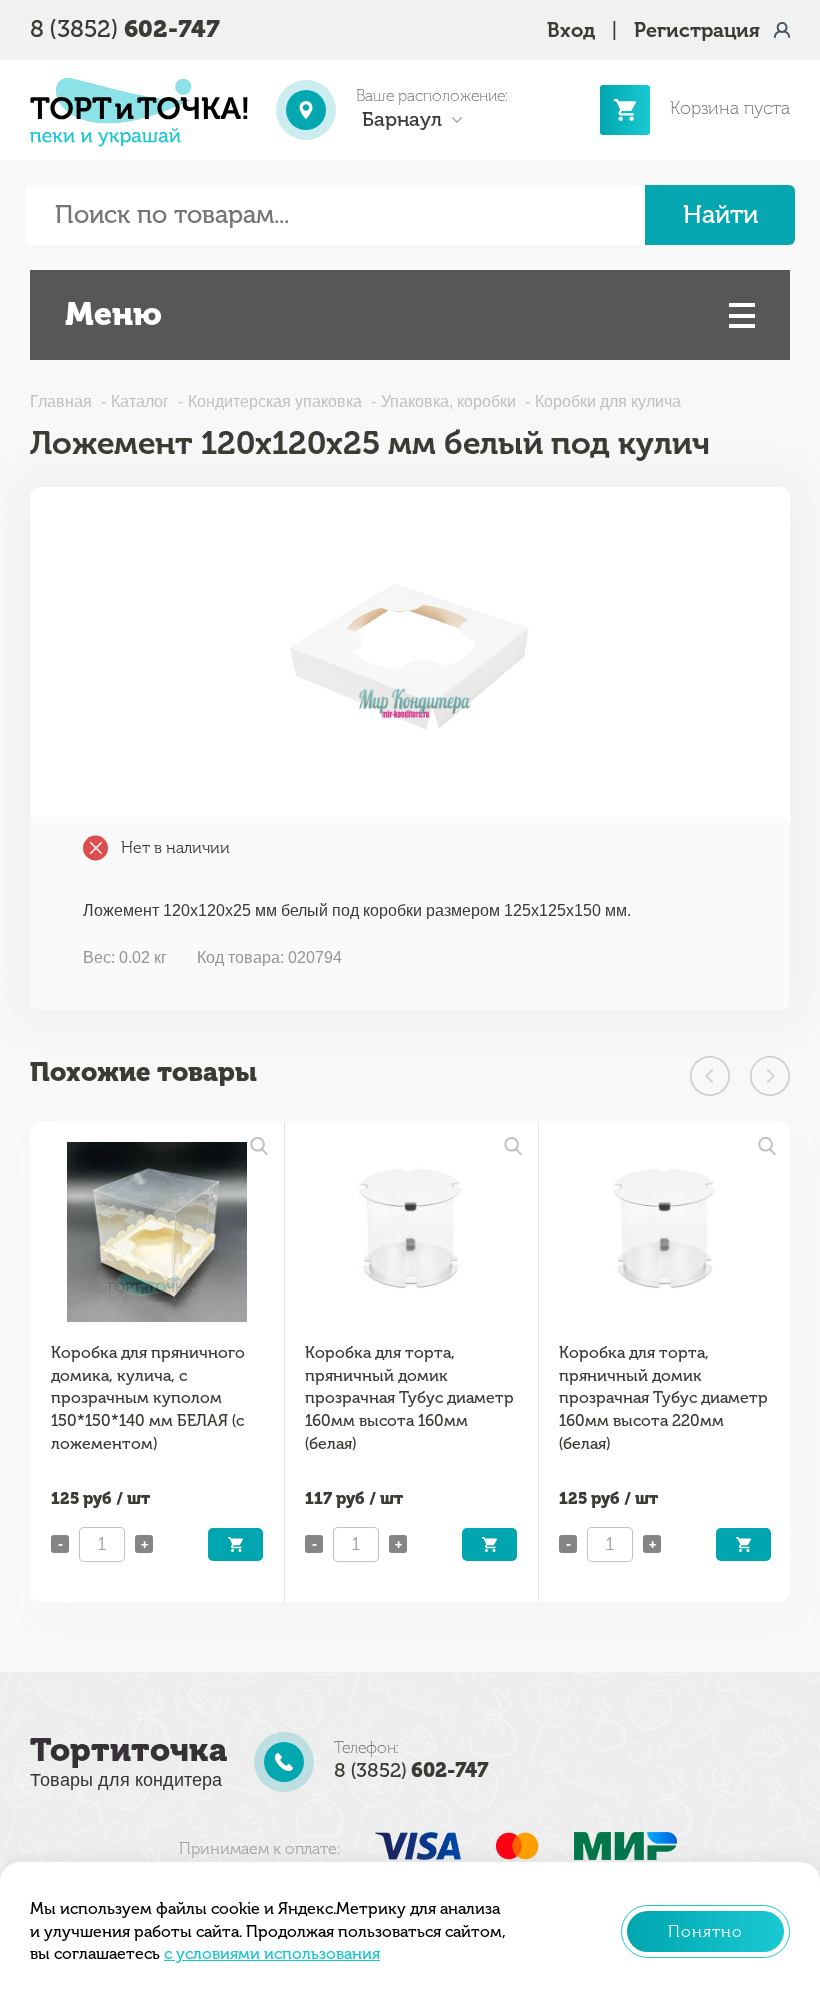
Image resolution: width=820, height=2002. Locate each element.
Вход (571, 30)
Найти (720, 214)
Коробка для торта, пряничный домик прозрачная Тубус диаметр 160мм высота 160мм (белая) (409, 1398)
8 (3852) (125, 28)
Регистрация (697, 30)
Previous (710, 1076)
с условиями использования (272, 1953)
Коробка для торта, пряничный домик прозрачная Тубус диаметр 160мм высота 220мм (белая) (663, 1398)
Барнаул (402, 119)
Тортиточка (128, 1750)
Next (770, 1076)
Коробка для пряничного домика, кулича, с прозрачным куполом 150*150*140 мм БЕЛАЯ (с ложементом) (148, 1398)
